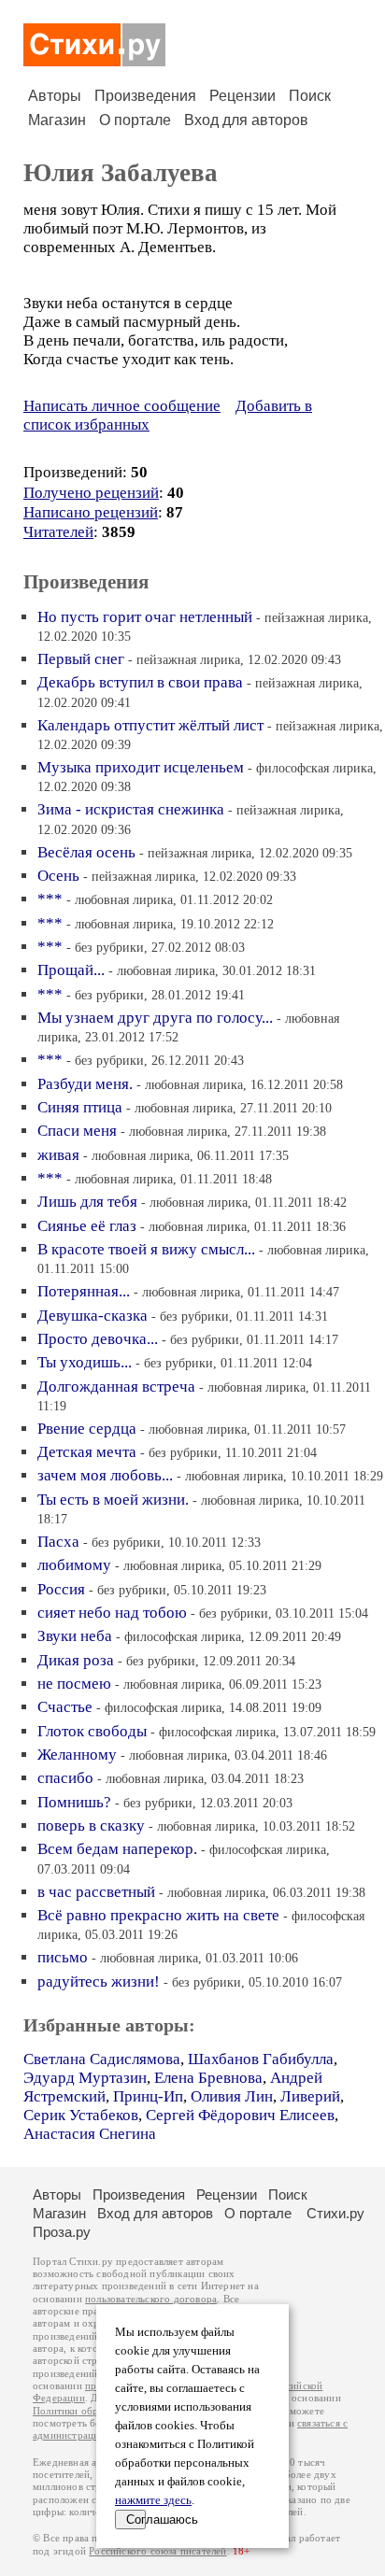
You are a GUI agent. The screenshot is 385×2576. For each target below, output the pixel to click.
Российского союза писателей (157, 2551)
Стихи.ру (335, 2213)
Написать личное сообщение (122, 406)
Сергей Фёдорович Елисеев (240, 2115)
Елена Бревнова (208, 2078)
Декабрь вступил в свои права (140, 682)
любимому (74, 1565)
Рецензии (242, 96)
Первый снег (81, 659)
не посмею (74, 1684)
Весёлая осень (86, 852)
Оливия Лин (232, 2096)
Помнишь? (74, 1802)
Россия (61, 1589)
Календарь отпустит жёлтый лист (150, 725)
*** (50, 899)
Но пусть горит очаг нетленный (145, 617)
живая (58, 1155)
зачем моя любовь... (105, 1475)
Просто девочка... (98, 1339)
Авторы (55, 96)
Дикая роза (76, 1660)
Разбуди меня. (85, 1084)
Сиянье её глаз (87, 1226)
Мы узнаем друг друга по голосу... (155, 1018)
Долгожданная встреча (116, 1387)
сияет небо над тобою (112, 1613)
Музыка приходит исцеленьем (141, 767)
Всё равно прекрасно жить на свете (158, 1915)
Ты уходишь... (85, 1362)
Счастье (65, 1707)
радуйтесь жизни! (99, 1982)
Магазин (57, 120)
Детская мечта (87, 1452)
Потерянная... (84, 1291)
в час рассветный (96, 1892)
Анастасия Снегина (90, 2134)
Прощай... (71, 970)
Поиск (310, 96)
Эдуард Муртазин (85, 2078)
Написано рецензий (91, 512)
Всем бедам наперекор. (117, 1849)
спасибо (65, 1778)
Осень (58, 876)
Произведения (145, 96)
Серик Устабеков (81, 2115)
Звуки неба (75, 1636)
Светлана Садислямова (102, 2059)
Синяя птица (80, 1107)
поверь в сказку (91, 1826)
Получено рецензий (91, 493)
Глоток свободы (92, 1731)
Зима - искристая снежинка (131, 809)
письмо (63, 1957)
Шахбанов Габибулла (261, 2059)
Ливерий (310, 2096)
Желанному (77, 1755)
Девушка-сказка (93, 1316)
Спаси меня (77, 1131)
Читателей (58, 532)
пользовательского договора (151, 2299)
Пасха (58, 1542)
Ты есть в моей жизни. (113, 1500)
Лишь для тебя (87, 1202)
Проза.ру (62, 2232)
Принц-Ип (148, 2096)
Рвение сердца (87, 1429)
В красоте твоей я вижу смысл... (146, 1249)
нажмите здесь (153, 2500)
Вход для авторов (246, 120)
